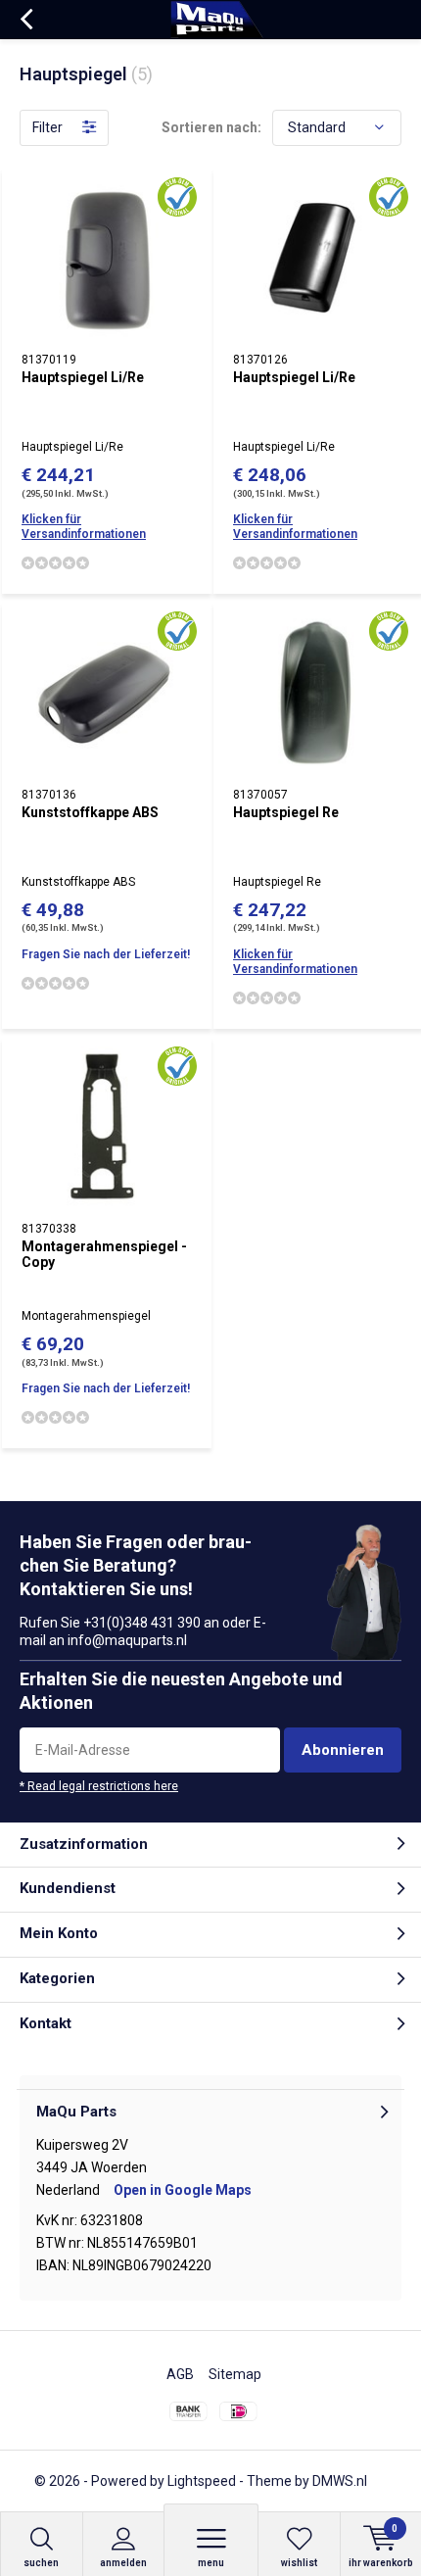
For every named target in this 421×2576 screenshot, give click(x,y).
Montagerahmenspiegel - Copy (104, 1254)
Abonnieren (343, 1750)
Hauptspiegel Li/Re (83, 377)
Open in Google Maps (183, 2190)
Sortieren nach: (211, 127)
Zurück (26, 20)
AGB (180, 2374)
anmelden (123, 2563)
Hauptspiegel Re (286, 812)
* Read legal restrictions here (99, 1786)
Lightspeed (202, 2481)
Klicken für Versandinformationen (84, 527)
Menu (211, 2563)
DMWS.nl (340, 2481)
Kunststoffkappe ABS (90, 812)
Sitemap (235, 2374)
